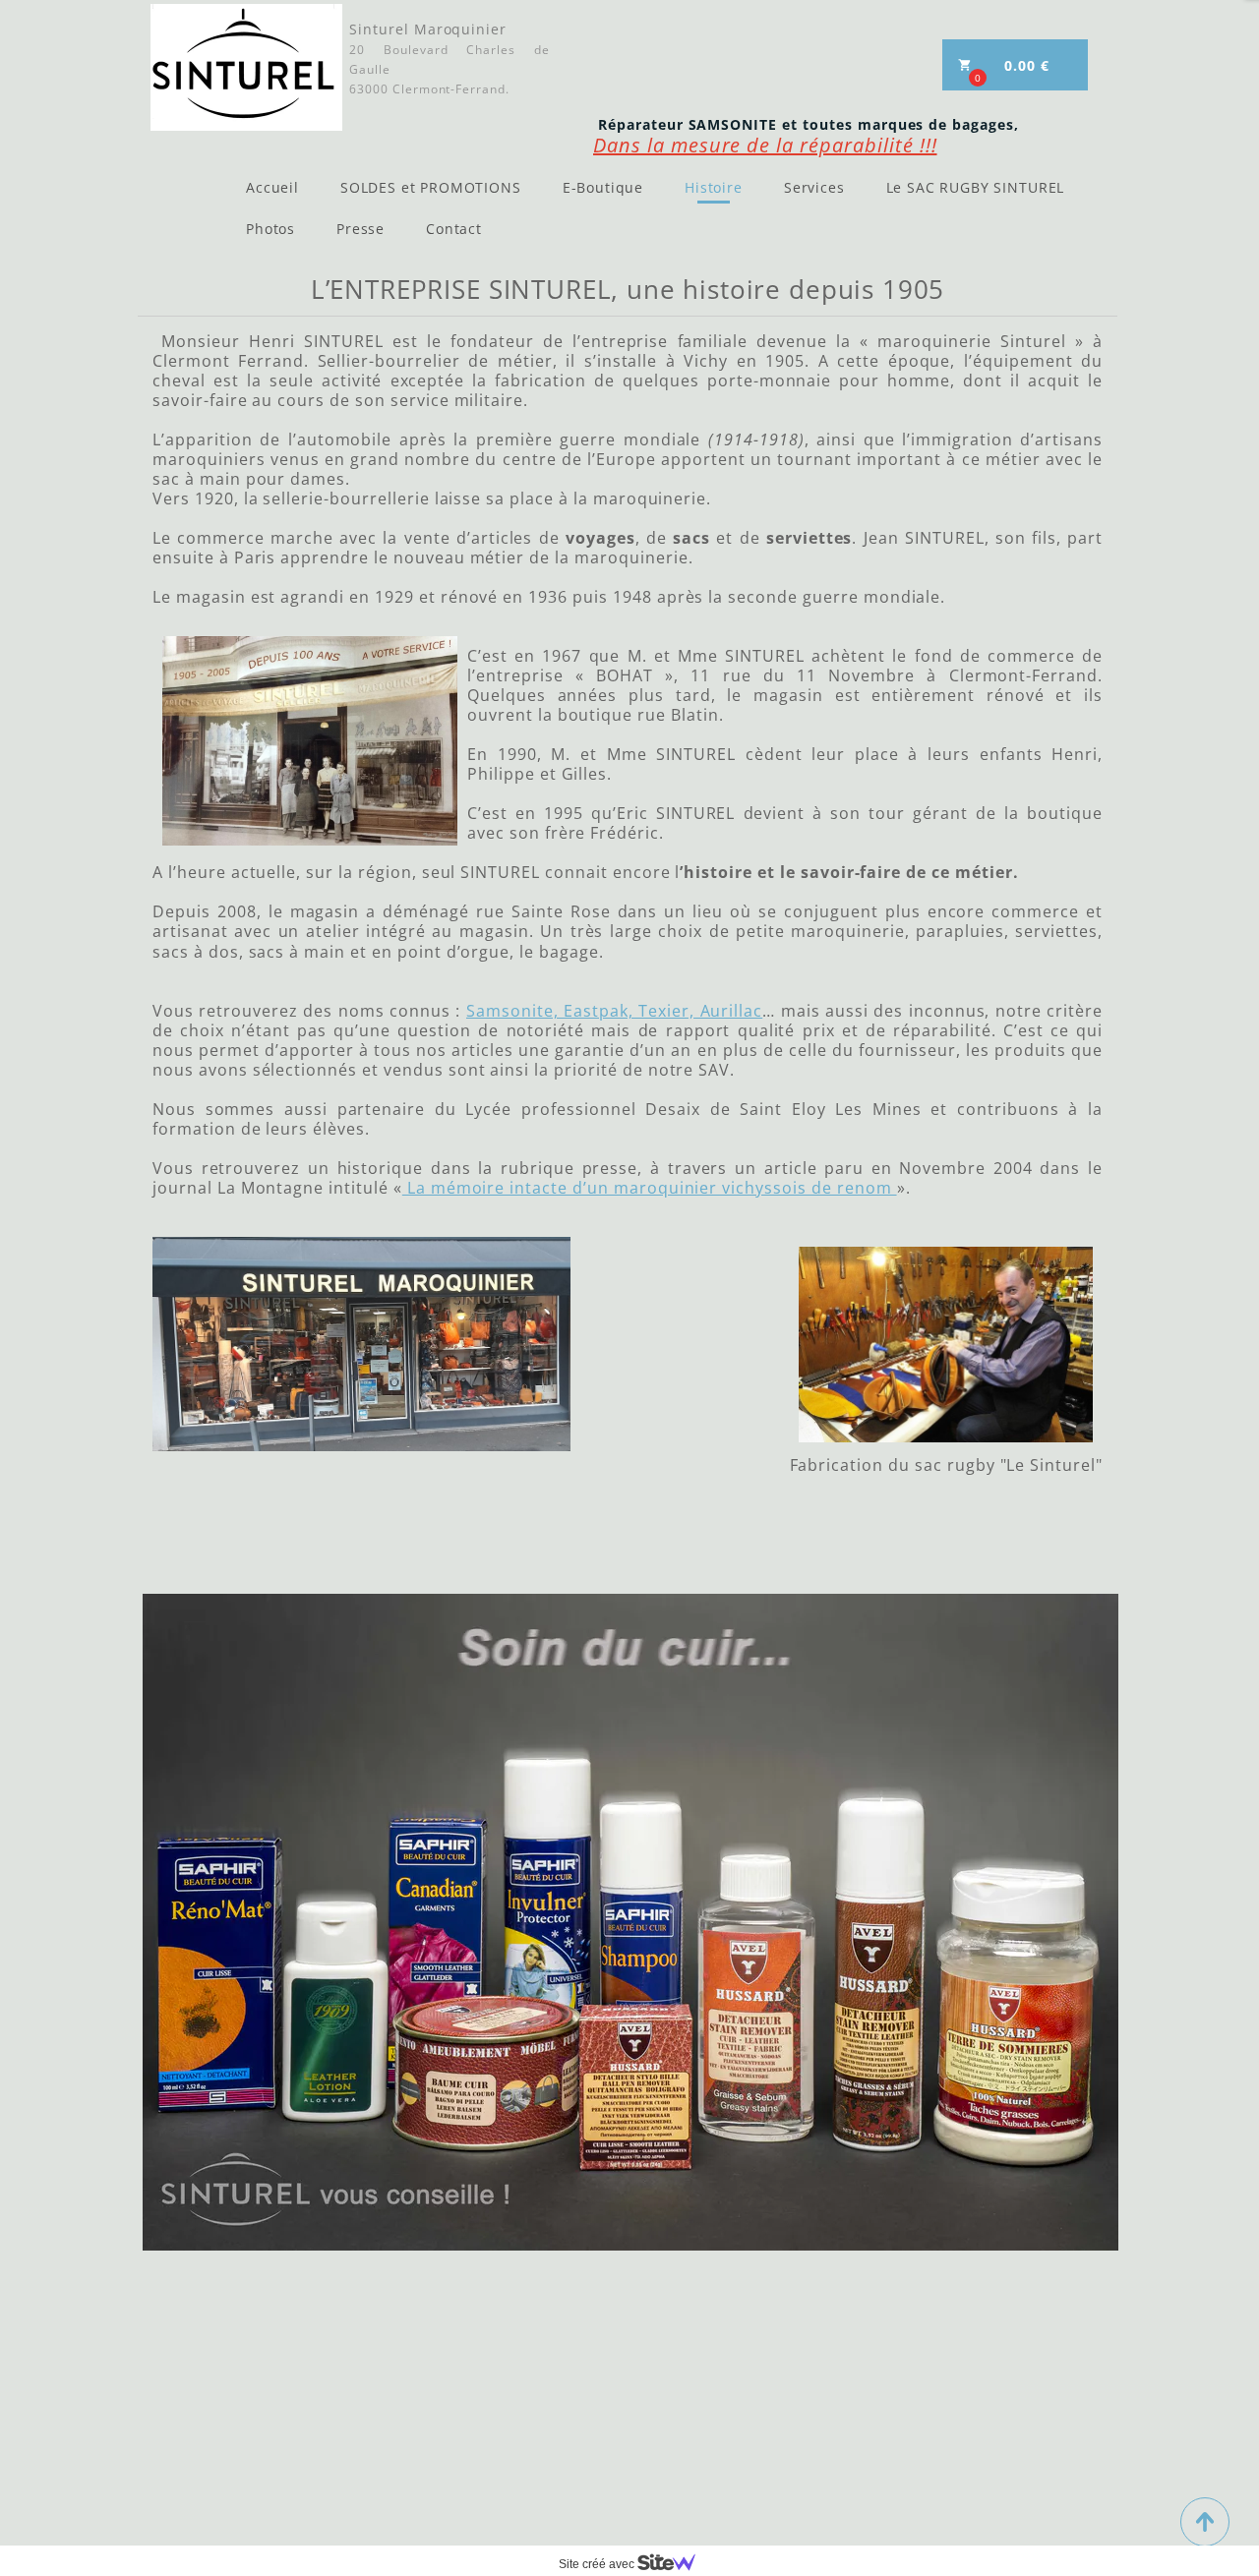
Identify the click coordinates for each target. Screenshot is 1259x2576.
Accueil (272, 187)
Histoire (714, 187)
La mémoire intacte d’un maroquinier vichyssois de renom (650, 1188)
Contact (454, 229)
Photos (270, 229)
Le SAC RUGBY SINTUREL (976, 187)
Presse (360, 229)
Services (814, 187)
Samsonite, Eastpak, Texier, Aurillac (614, 1011)
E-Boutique (603, 187)
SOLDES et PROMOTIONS (431, 187)
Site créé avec (598, 2564)
